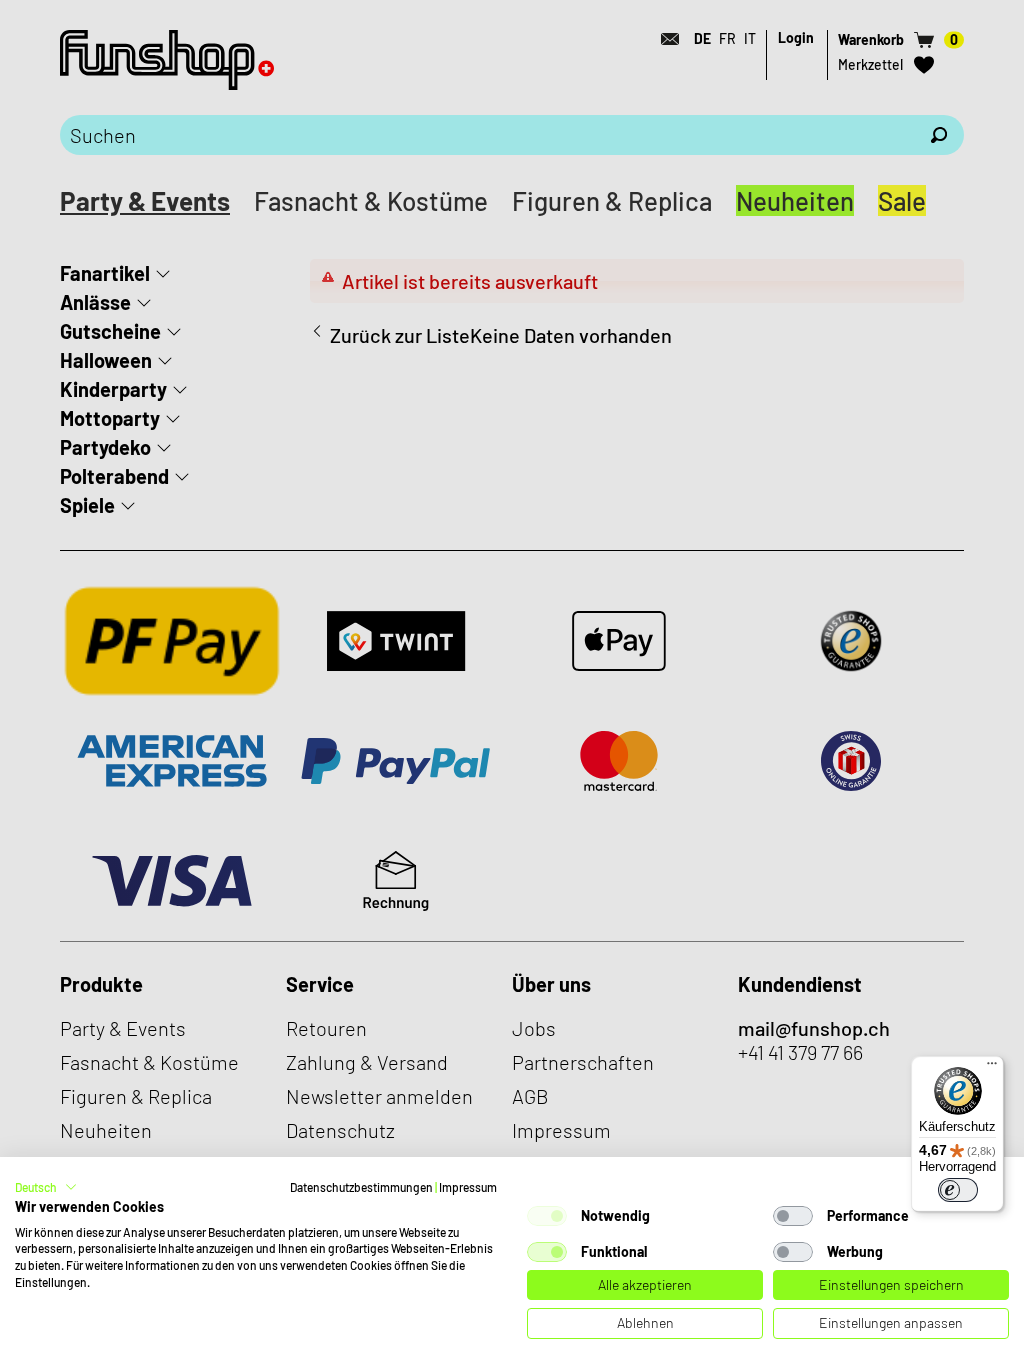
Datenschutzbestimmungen (361, 1187)
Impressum (468, 1187)
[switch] (958, 1190)
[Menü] (992, 1068)
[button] (46, 1187)
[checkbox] (547, 1216)
